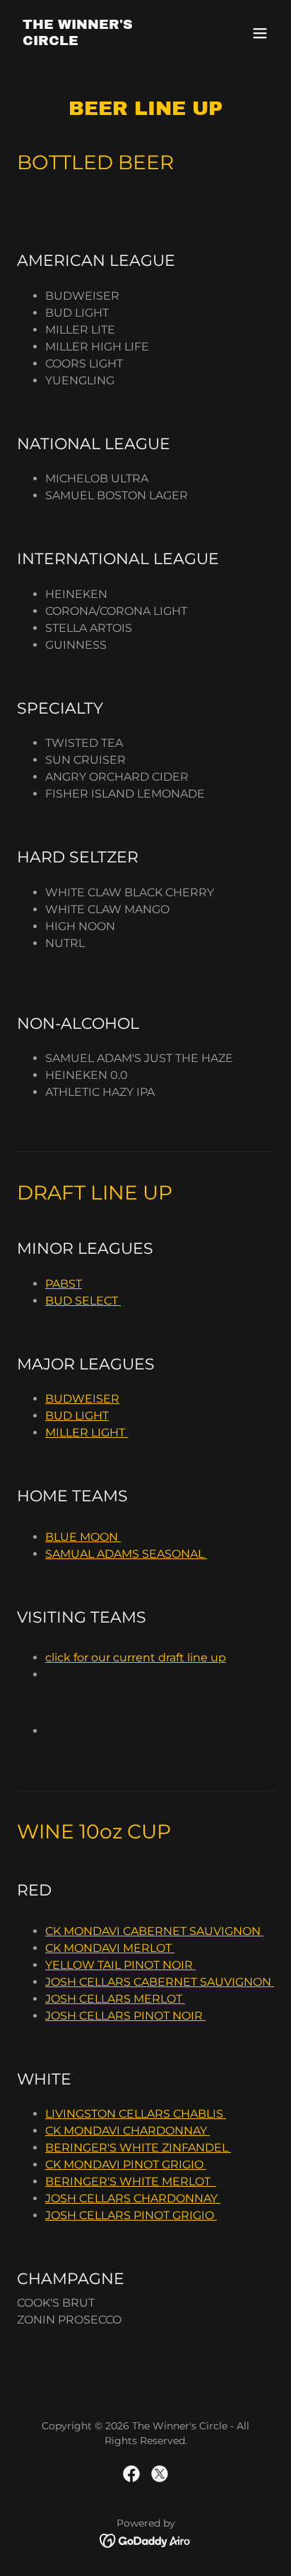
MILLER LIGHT (87, 1433)
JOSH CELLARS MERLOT (115, 1999)
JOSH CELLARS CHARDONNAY (133, 2198)
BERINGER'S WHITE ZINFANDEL (138, 2148)
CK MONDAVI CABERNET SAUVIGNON (154, 1931)
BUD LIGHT (77, 1416)
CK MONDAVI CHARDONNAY (127, 2131)
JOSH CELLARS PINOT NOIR (125, 2016)
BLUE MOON (83, 1537)
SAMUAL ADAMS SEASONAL (126, 1554)
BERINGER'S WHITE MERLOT (131, 2181)
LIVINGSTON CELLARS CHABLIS (136, 2114)
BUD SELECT (83, 1301)
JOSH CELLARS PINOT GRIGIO (131, 2215)
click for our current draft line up (136, 1658)
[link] (107, 41)
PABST (64, 1284)
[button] (260, 33)
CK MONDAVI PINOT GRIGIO (126, 2165)
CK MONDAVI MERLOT (110, 1948)
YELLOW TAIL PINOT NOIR (120, 1965)
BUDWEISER (82, 1399)
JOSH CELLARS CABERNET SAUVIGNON (160, 1982)
